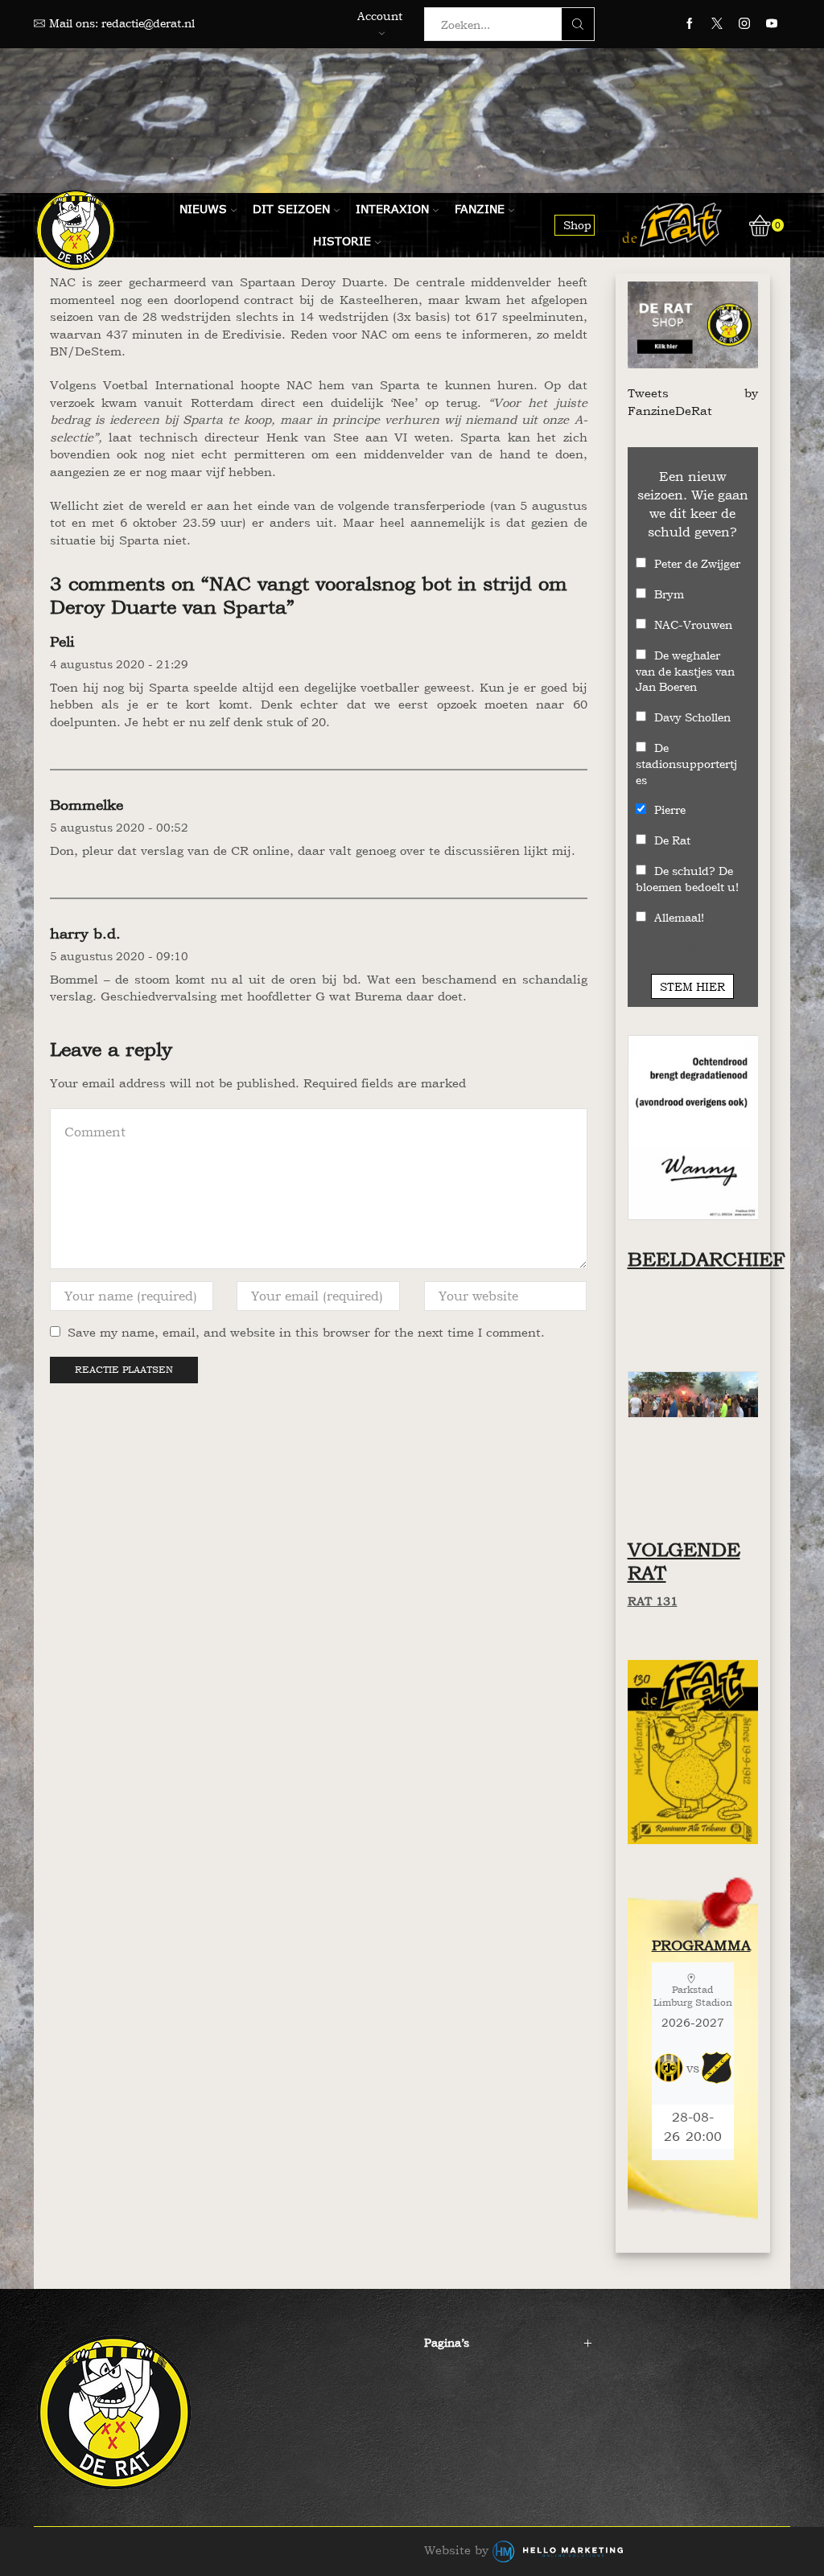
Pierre (670, 809)
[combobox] (498, 24)
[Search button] (578, 24)
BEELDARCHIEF (706, 1259)
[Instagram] (744, 24)
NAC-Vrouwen (693, 624)
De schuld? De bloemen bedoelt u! (687, 879)
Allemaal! (679, 917)
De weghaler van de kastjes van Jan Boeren (685, 671)
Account (380, 16)
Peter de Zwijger (697, 563)
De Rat (672, 840)
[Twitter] (717, 24)
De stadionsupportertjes (686, 764)
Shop (577, 225)
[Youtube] (772, 24)
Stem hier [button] (692, 986)
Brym (669, 594)
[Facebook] (690, 24)
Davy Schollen (692, 717)
